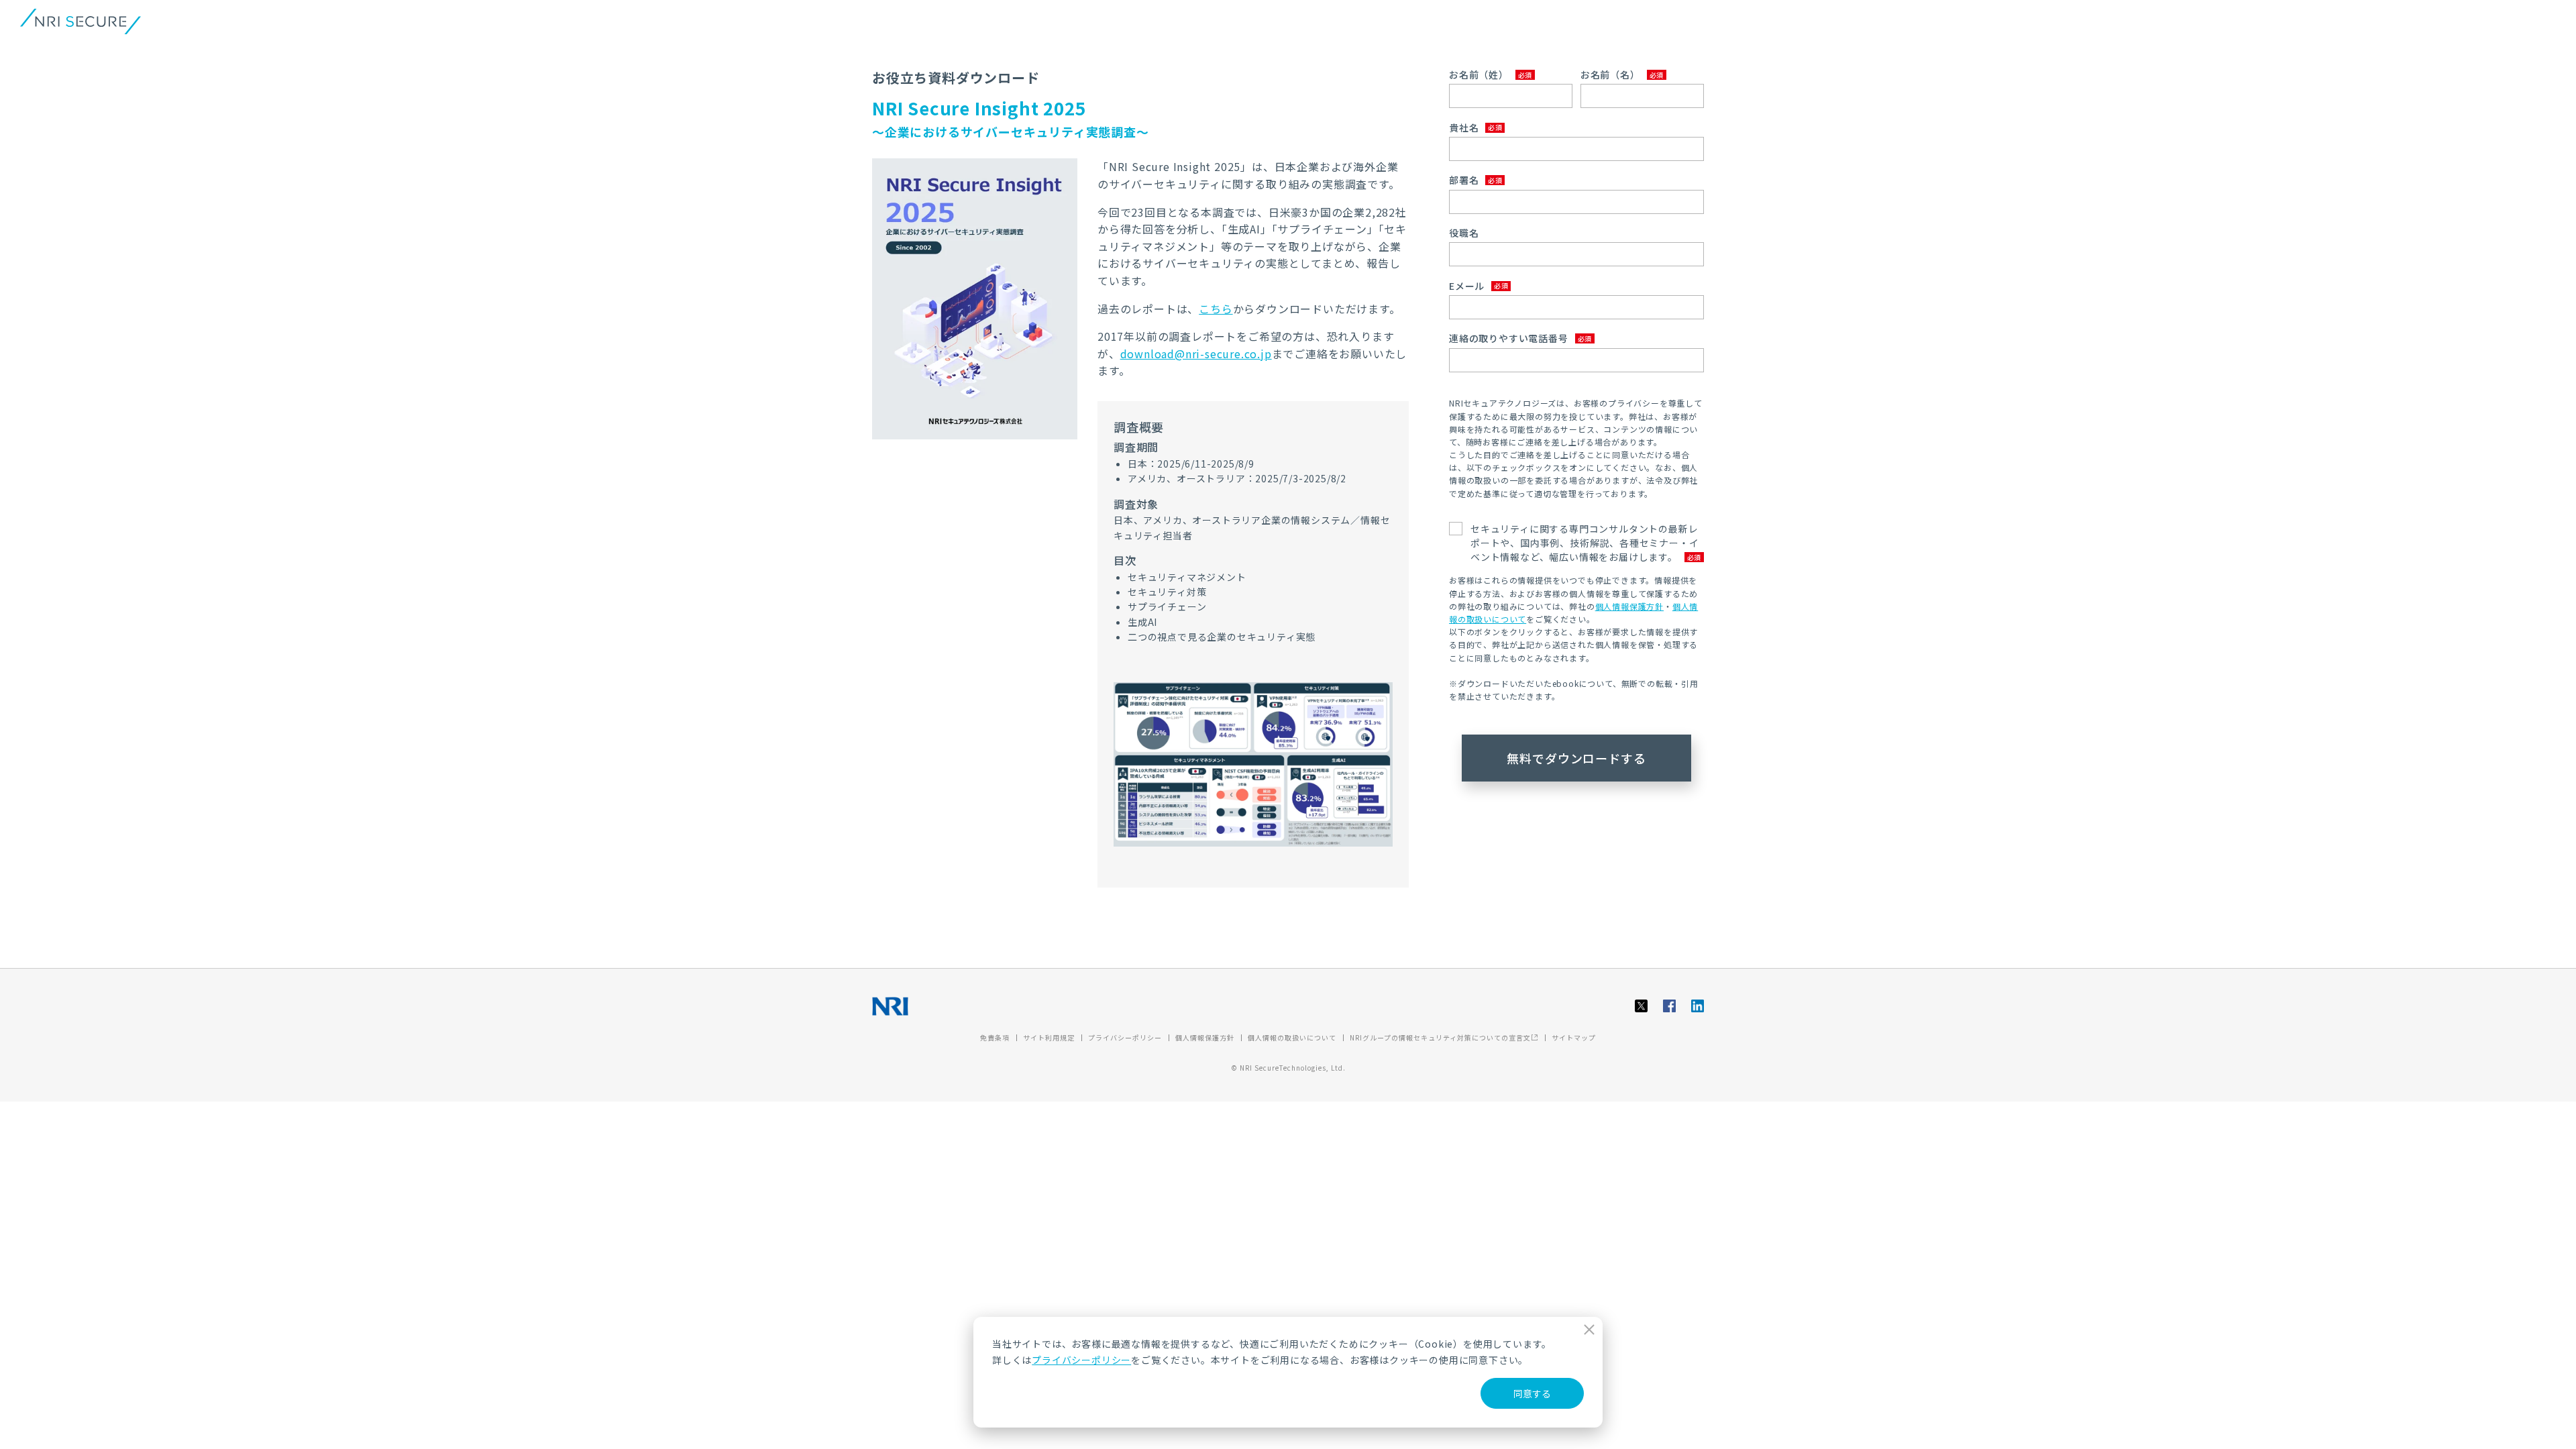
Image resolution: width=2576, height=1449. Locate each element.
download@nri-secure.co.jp (1196, 354)
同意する (1532, 1393)
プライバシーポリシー (1081, 1360)
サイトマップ (1574, 1037)
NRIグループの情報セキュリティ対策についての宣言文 (1440, 1037)
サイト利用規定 (1049, 1037)
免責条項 (995, 1037)
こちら (1216, 309)
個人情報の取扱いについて (1292, 1037)
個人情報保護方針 (1629, 606)
